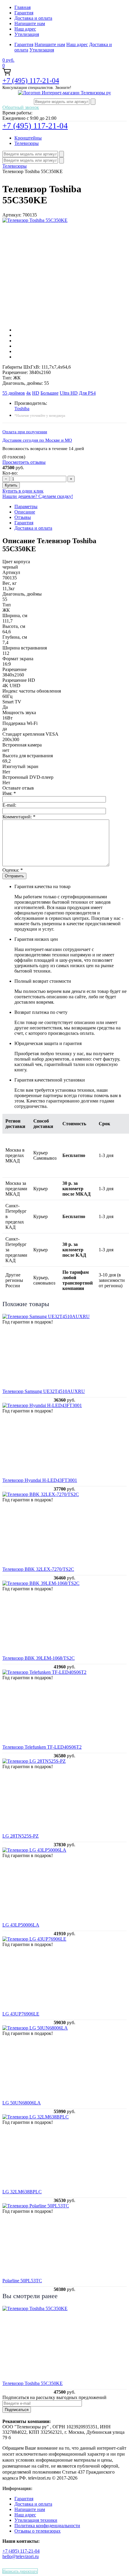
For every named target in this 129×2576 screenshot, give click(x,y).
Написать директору (20, 2571)
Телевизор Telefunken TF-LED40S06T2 (42, 1747)
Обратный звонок (21, 107)
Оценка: (13, 870)
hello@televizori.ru (21, 2556)
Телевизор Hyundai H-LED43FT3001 (40, 1480)
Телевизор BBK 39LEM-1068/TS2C (39, 1658)
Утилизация (27, 34)
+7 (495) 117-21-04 (31, 81)
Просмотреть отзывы (24, 462)
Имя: (9, 793)
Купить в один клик (23, 491)
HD (36, 393)
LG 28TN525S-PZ (21, 1836)
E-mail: (9, 805)
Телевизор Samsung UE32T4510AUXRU (44, 1391)
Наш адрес (25, 29)
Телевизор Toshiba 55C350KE (33, 2383)
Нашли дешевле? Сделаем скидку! (38, 496)
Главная (22, 7)
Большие (49, 393)
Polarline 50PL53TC (22, 2281)
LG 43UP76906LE (21, 2014)
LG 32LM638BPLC (22, 2192)
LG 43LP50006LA (21, 1925)
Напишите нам (30, 24)
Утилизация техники (36, 2520)
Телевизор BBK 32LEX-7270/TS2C (38, 1569)
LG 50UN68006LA (22, 2103)
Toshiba (22, 409)
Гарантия (24, 13)
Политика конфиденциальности (47, 2526)
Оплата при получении (25, 432)
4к (28, 393)
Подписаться (17, 2410)
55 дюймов (14, 393)
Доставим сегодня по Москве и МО (37, 440)
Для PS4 (87, 393)
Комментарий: (19, 817)
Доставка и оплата (33, 18)
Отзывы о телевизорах (37, 2531)
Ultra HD (69, 393)
